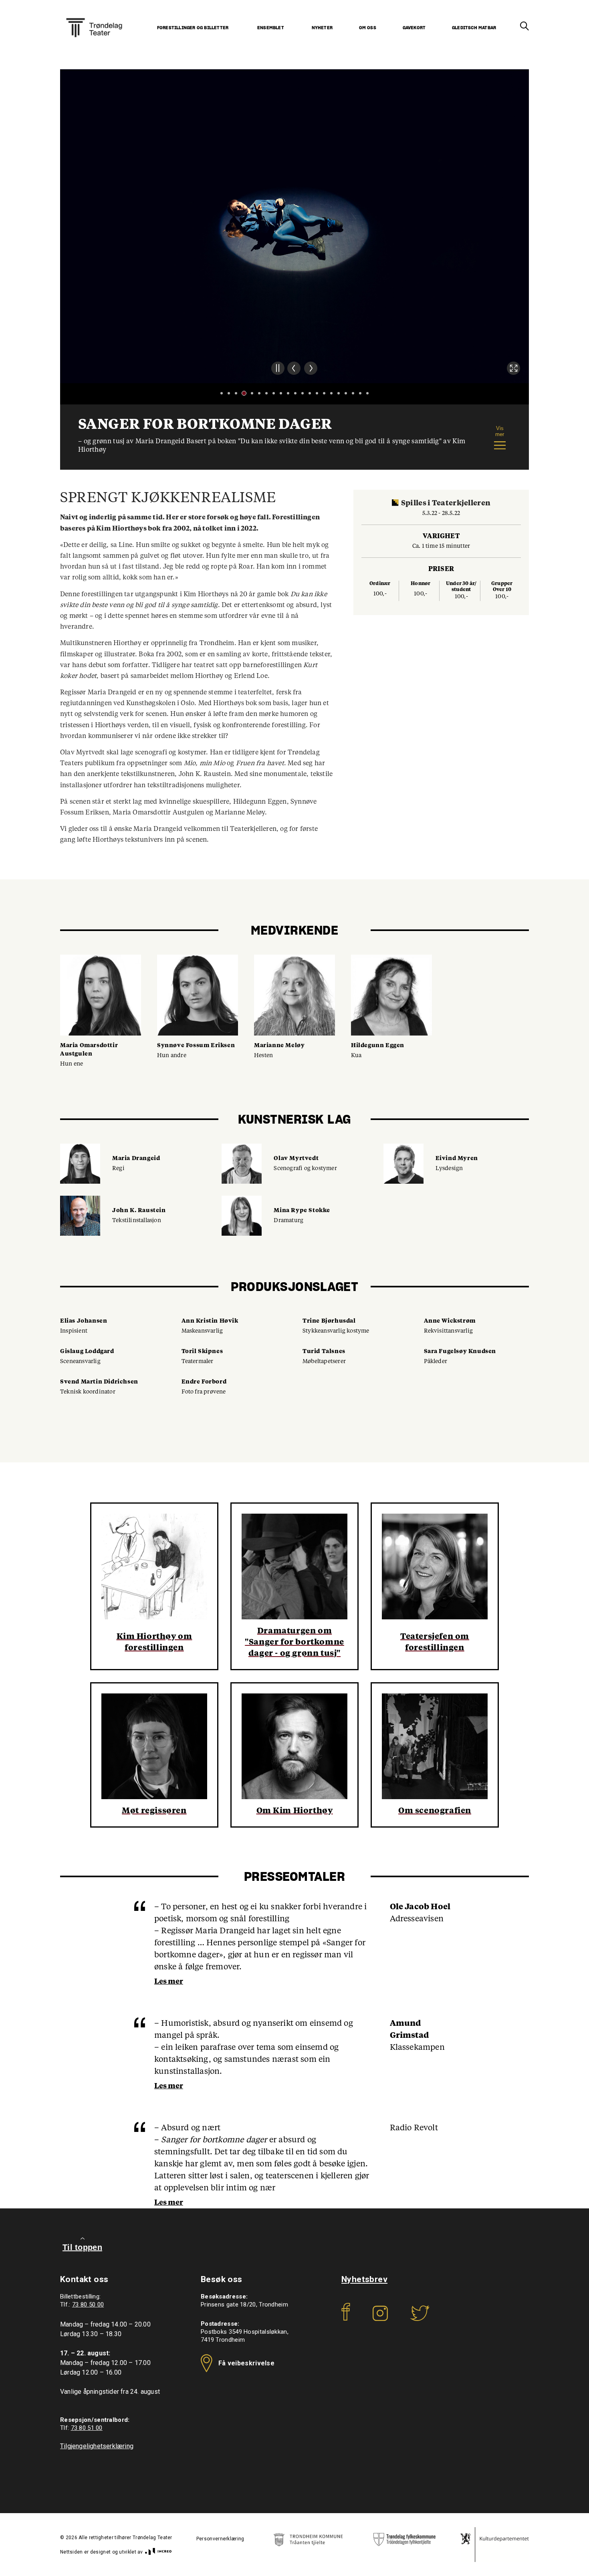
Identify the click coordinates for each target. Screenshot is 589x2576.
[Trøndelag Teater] (94, 18)
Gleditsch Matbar (474, 28)
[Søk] (524, 26)
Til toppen (82, 2247)
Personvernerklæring (220, 2539)
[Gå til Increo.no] (157, 2552)
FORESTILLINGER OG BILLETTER (193, 28)
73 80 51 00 (87, 2428)
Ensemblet (271, 28)
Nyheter (322, 28)
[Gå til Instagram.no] (380, 2319)
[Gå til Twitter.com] (420, 2319)
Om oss (368, 28)
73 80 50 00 (88, 2305)
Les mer (169, 1982)
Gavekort (414, 28)
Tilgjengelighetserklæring (97, 2446)
